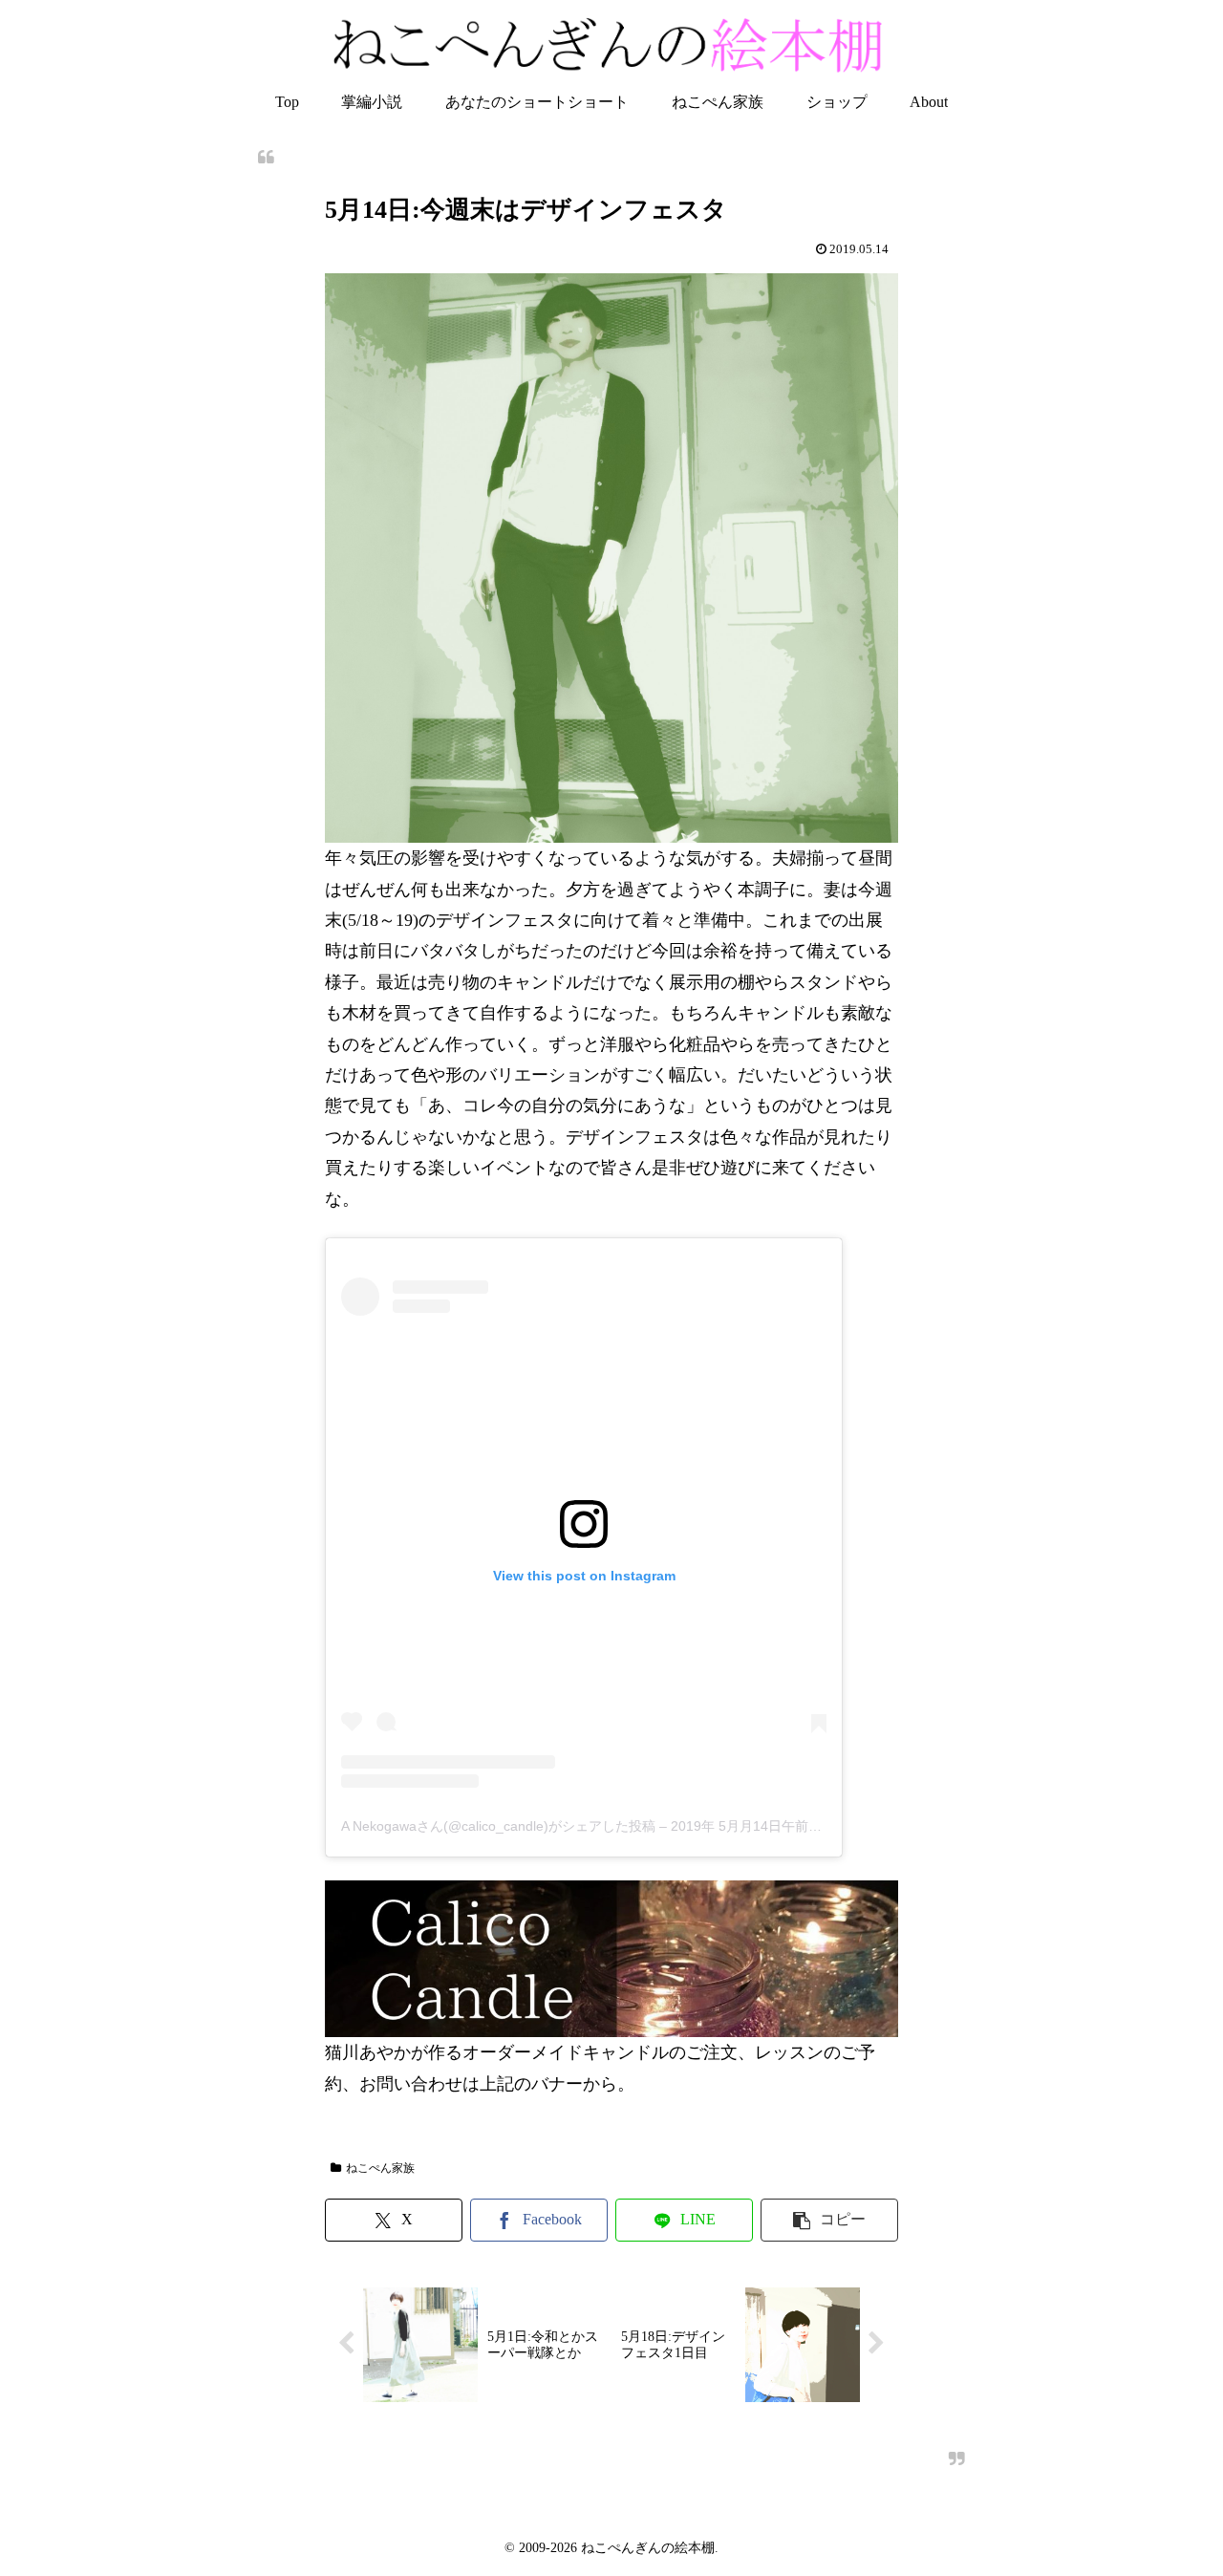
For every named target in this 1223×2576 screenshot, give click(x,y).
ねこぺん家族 (380, 2168)
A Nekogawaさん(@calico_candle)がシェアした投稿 (498, 1826)
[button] (829, 2220)
